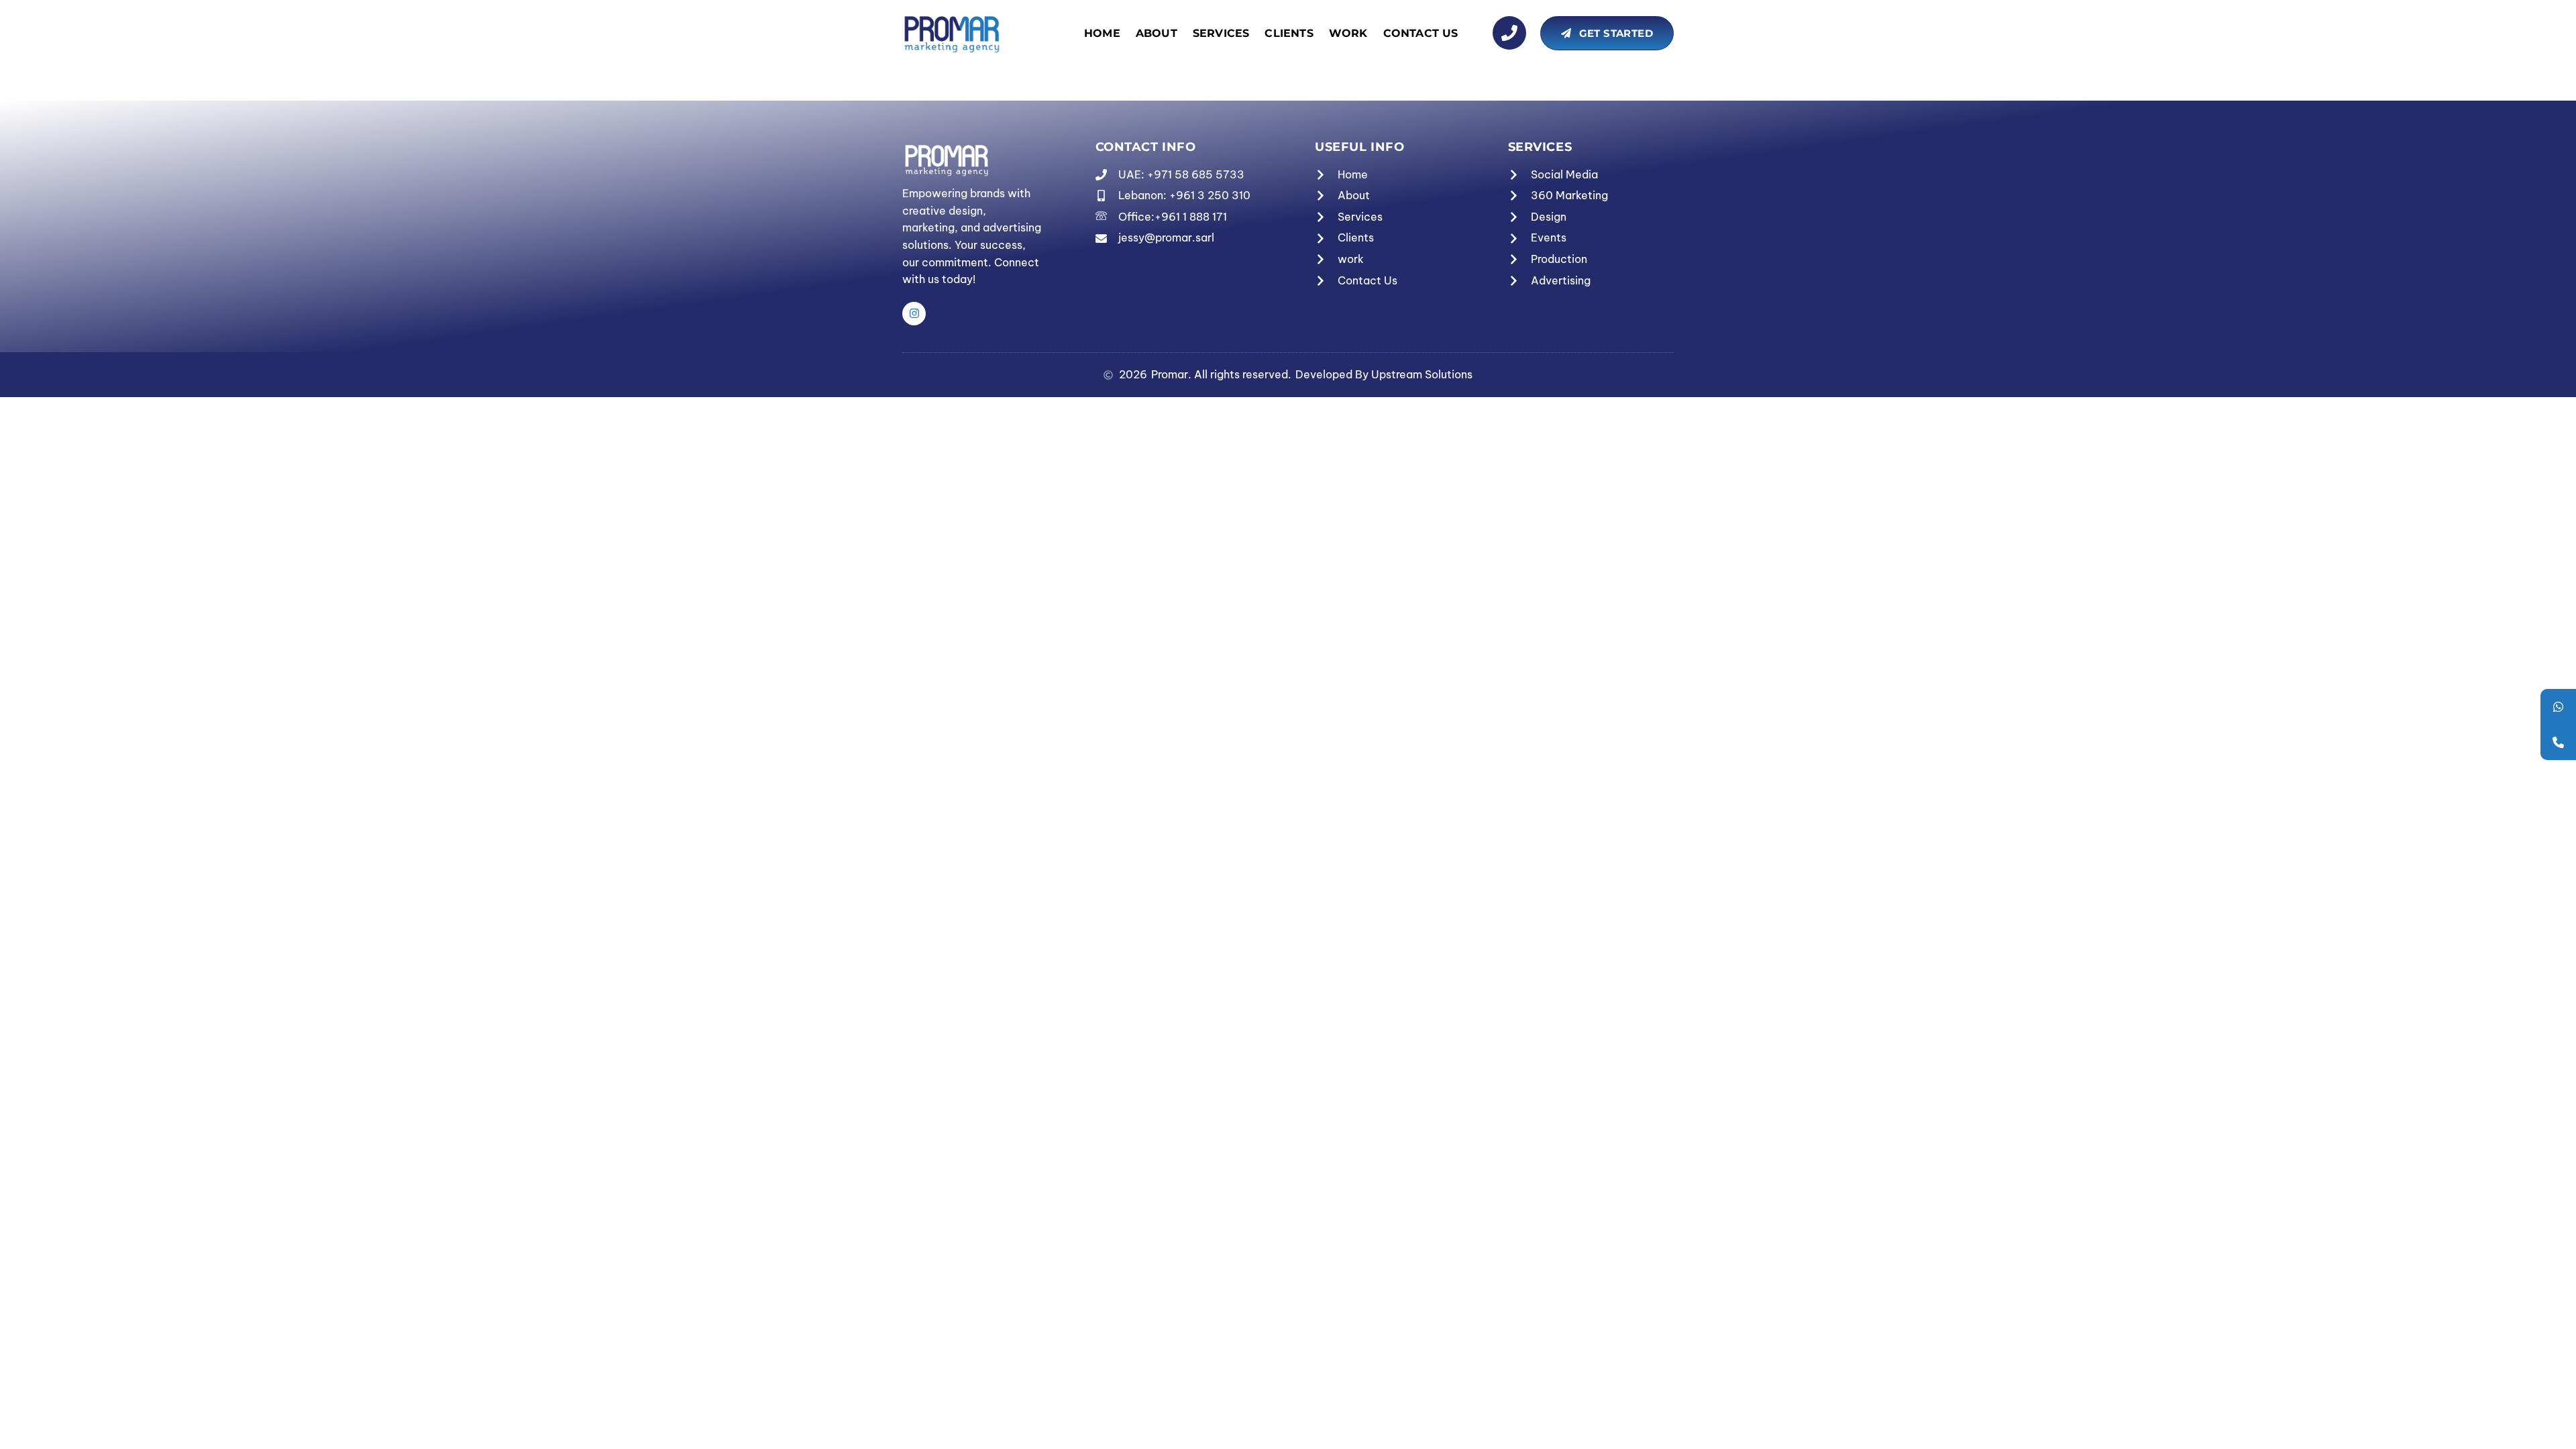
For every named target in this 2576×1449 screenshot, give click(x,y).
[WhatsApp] (2558, 707)
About (1157, 33)
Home (1102, 33)
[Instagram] (914, 314)
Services (1221, 33)
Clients (1289, 33)
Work (1348, 33)
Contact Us (1421, 33)
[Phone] (2558, 742)
